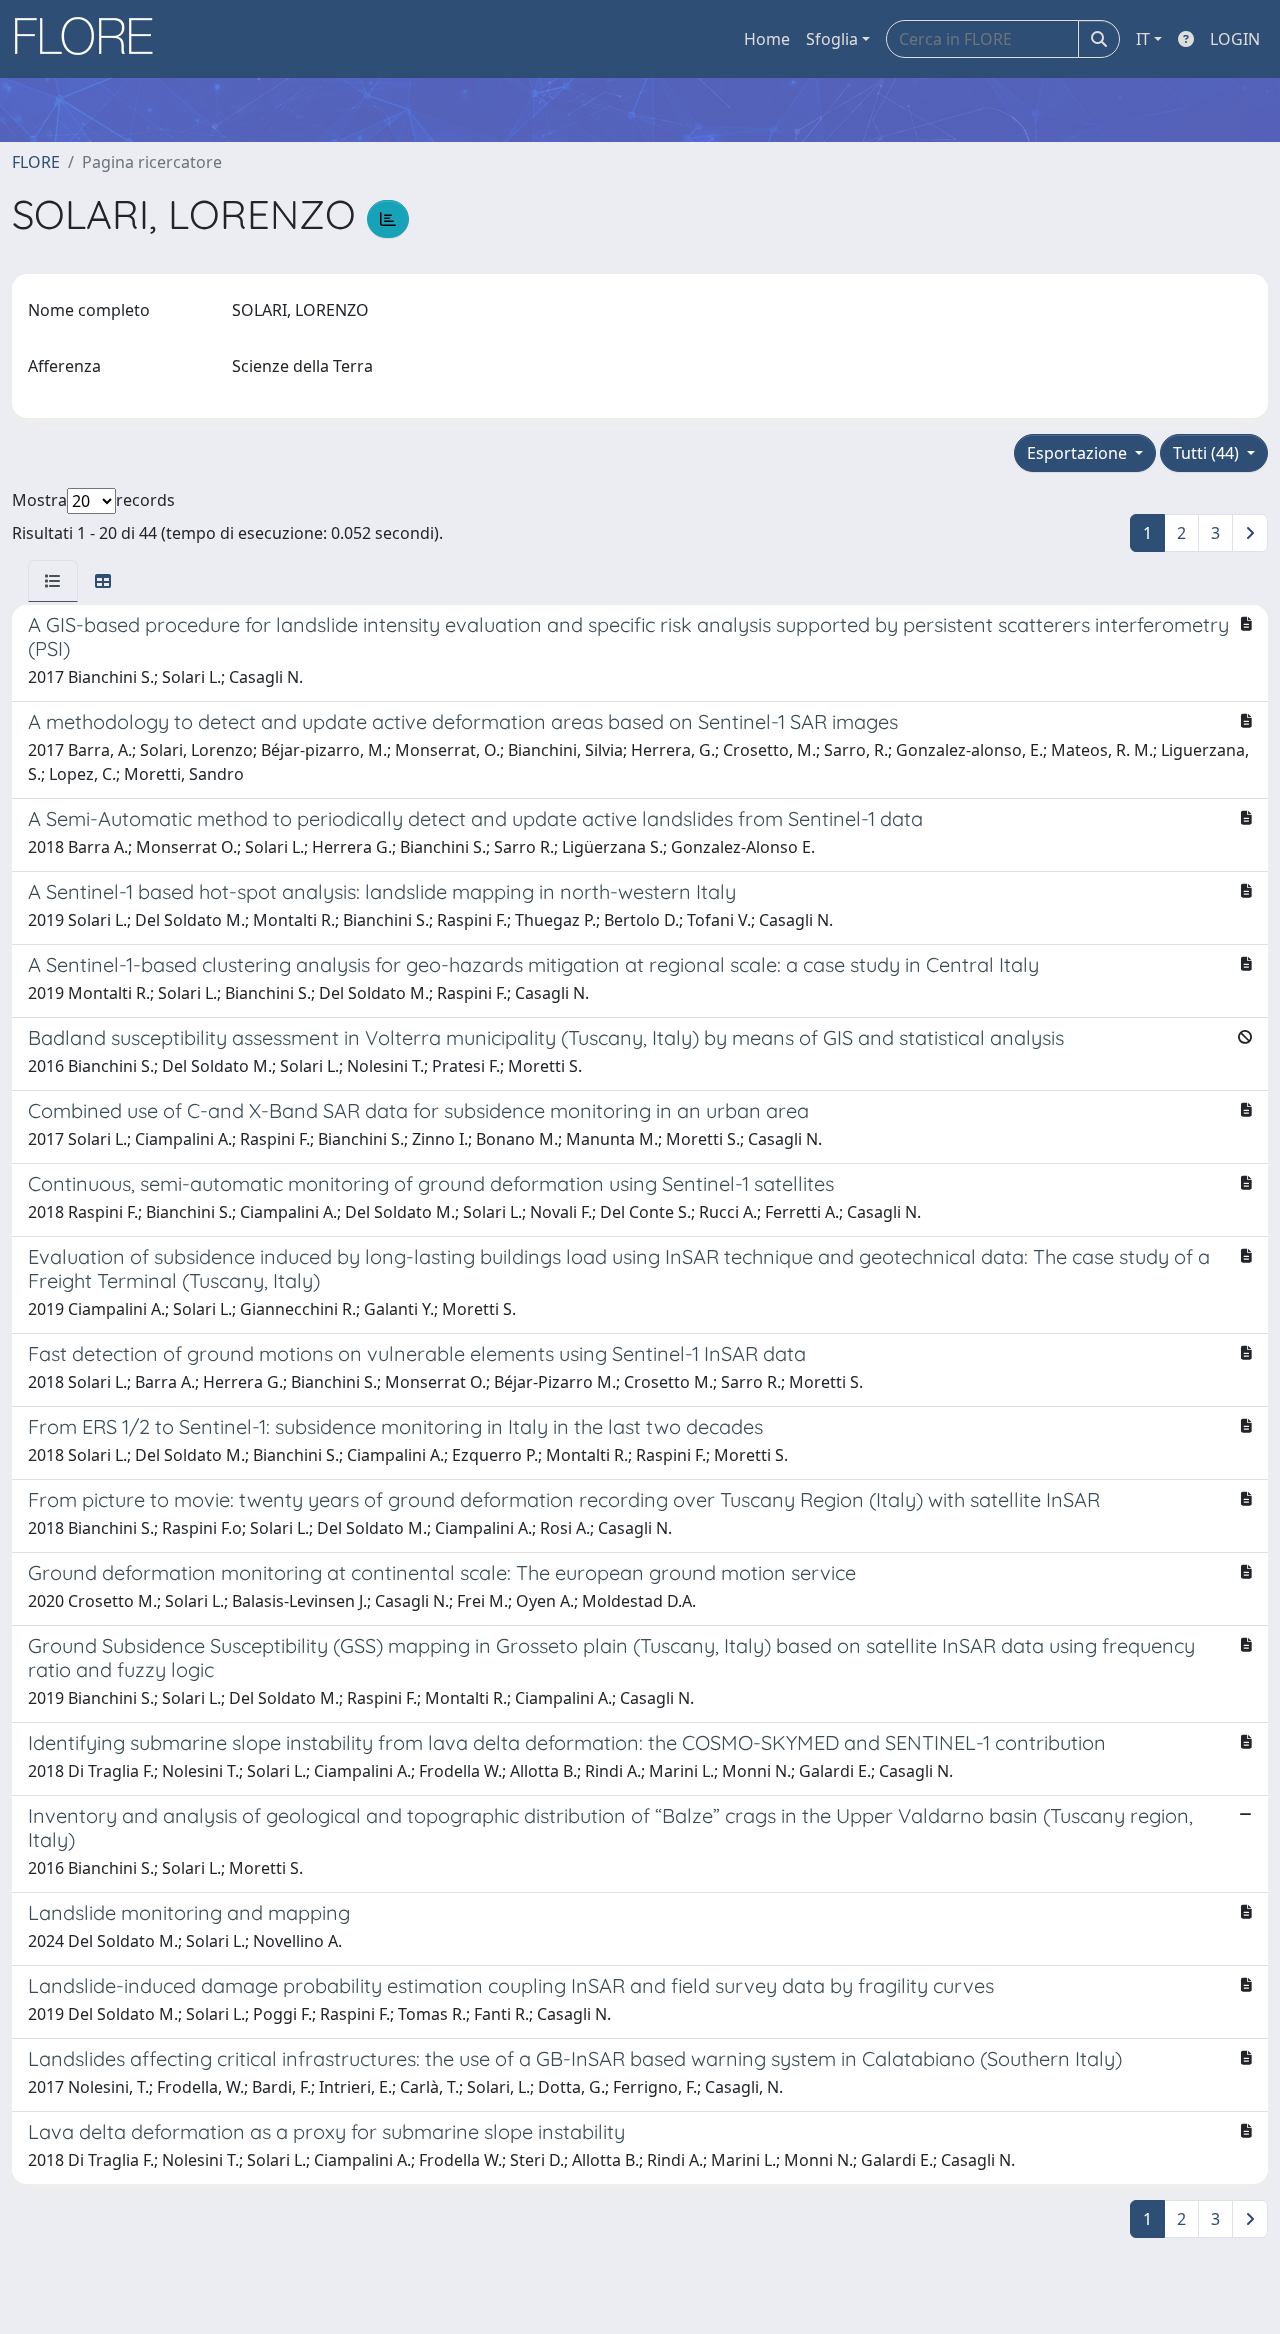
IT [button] (1143, 39)
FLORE (36, 162)
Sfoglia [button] (832, 39)
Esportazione (1079, 453)
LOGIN (1235, 39)
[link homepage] (91, 39)
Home (767, 39)
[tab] (53, 581)
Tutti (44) (1208, 453)
